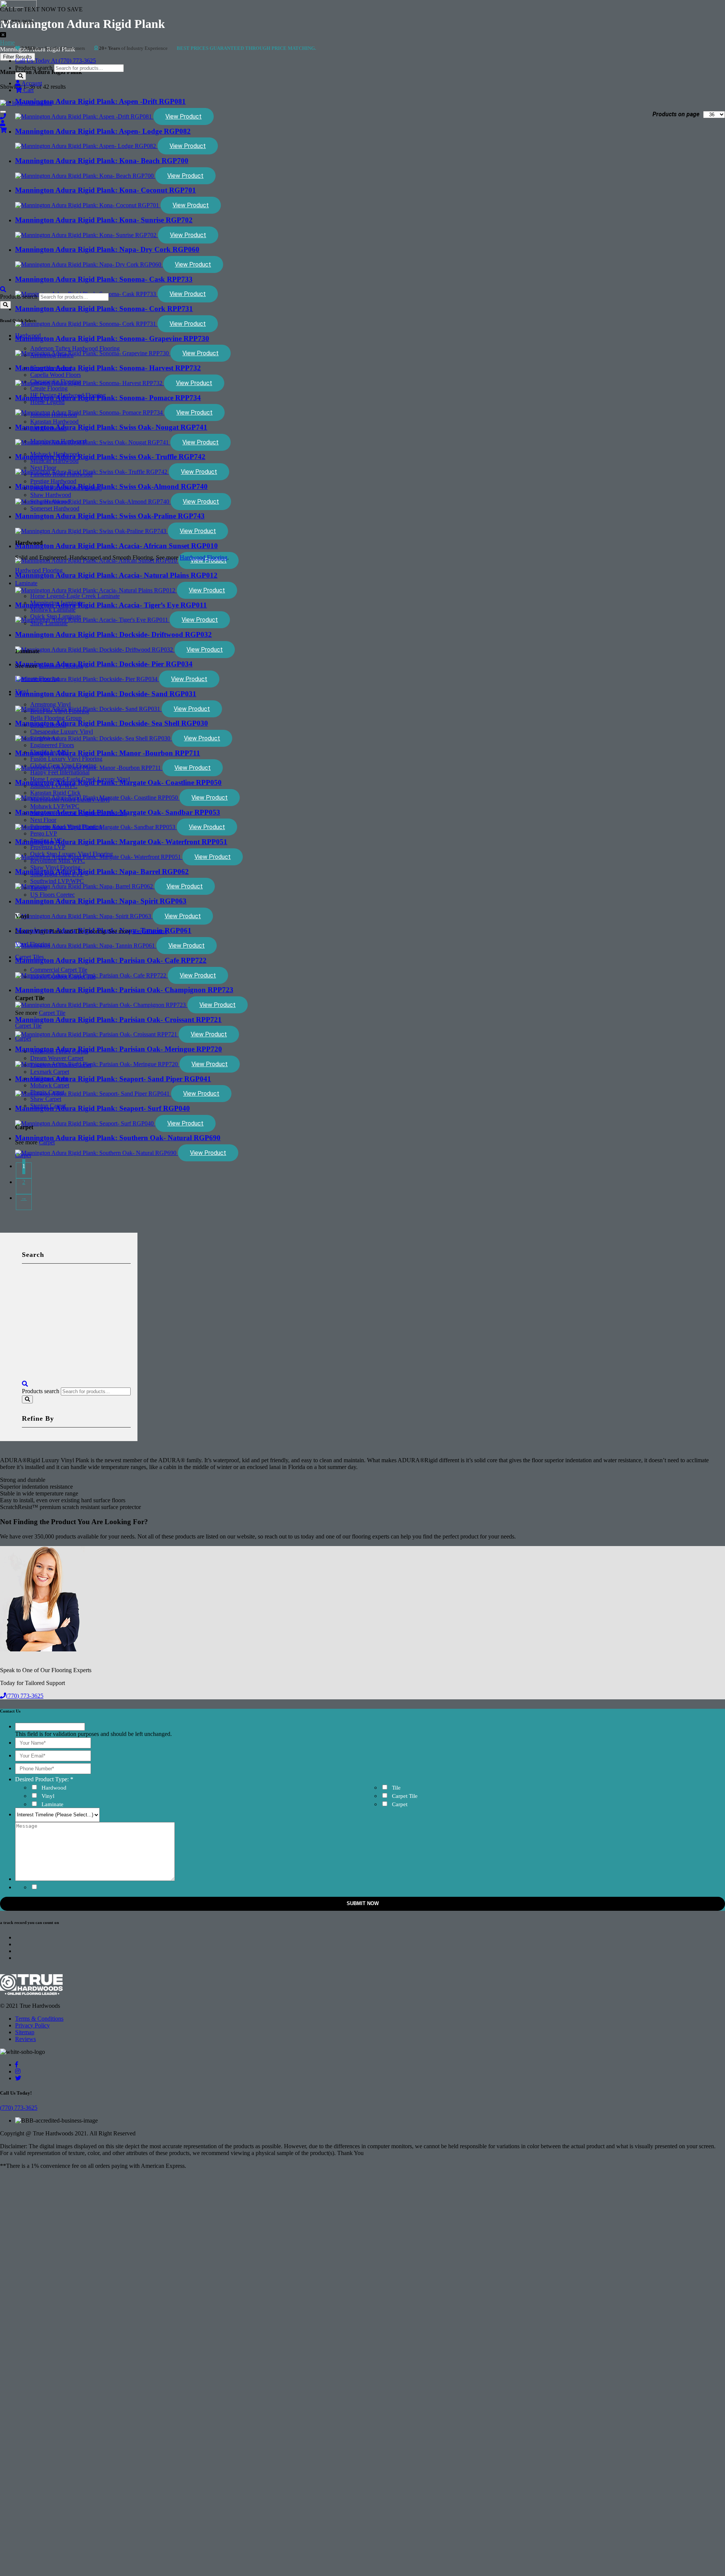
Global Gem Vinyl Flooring (63, 765)
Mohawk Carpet (50, 1085)
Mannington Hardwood (58, 441)
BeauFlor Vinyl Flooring (60, 711)
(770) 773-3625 (25, 1696)
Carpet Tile (52, 1013)
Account (31, 83)
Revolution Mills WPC (58, 861)
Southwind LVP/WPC (57, 881)
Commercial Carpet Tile (59, 970)
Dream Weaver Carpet (57, 1058)
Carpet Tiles (29, 957)
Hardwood (28, 335)
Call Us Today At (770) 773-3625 (56, 61)
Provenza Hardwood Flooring (66, 488)
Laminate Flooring (61, 666)
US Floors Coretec (52, 895)
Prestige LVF (46, 840)
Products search (34, 68)
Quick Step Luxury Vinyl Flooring (72, 854)
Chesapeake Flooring (56, 382)
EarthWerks (44, 738)
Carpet (23, 1038)
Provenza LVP (48, 847)
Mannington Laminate (57, 603)
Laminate (26, 583)
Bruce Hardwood (51, 368)
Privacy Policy (32, 2025)
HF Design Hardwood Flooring (68, 395)
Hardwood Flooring (204, 557)
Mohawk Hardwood (55, 454)
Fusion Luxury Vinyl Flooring (66, 759)
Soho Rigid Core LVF (57, 874)
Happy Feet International (60, 772)
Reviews (25, 2039)
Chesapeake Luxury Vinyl (62, 731)
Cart (28, 90)
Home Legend (47, 402)
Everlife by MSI (49, 752)
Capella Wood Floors (56, 375)
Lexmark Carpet (50, 1072)
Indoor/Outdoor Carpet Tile (63, 977)
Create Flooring (49, 388)
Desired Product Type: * (44, 1779)
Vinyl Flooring (150, 931)
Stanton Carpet (48, 1106)
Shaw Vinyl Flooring (55, 867)
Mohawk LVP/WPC (55, 806)
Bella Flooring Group (56, 718)
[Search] (21, 76)
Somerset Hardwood (55, 508)
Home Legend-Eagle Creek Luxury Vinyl (80, 779)
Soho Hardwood (50, 502)
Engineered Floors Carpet (61, 1065)
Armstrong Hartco (52, 355)
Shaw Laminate (49, 623)
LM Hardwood (48, 428)
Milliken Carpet (49, 1078)
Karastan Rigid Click (55, 793)
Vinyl (22, 691)
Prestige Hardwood (53, 481)
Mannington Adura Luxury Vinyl (70, 799)
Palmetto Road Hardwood (61, 474)
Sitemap (25, 2032)
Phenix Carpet (47, 1092)
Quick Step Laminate (56, 616)
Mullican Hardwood (54, 461)
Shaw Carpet (46, 1099)
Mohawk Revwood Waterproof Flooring (79, 813)
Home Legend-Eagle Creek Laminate (75, 596)
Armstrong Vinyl (50, 704)
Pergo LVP (44, 833)
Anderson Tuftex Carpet (59, 1051)
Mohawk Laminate (53, 610)
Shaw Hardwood (51, 495)
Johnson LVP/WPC (54, 786)
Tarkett (39, 888)
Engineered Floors (52, 745)
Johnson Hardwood (54, 415)
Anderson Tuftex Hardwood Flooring (75, 348)
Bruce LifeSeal (48, 725)
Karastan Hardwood (54, 422)
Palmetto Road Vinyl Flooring (66, 827)
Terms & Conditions (39, 2019)
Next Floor (43, 468)
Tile (396, 1788)
